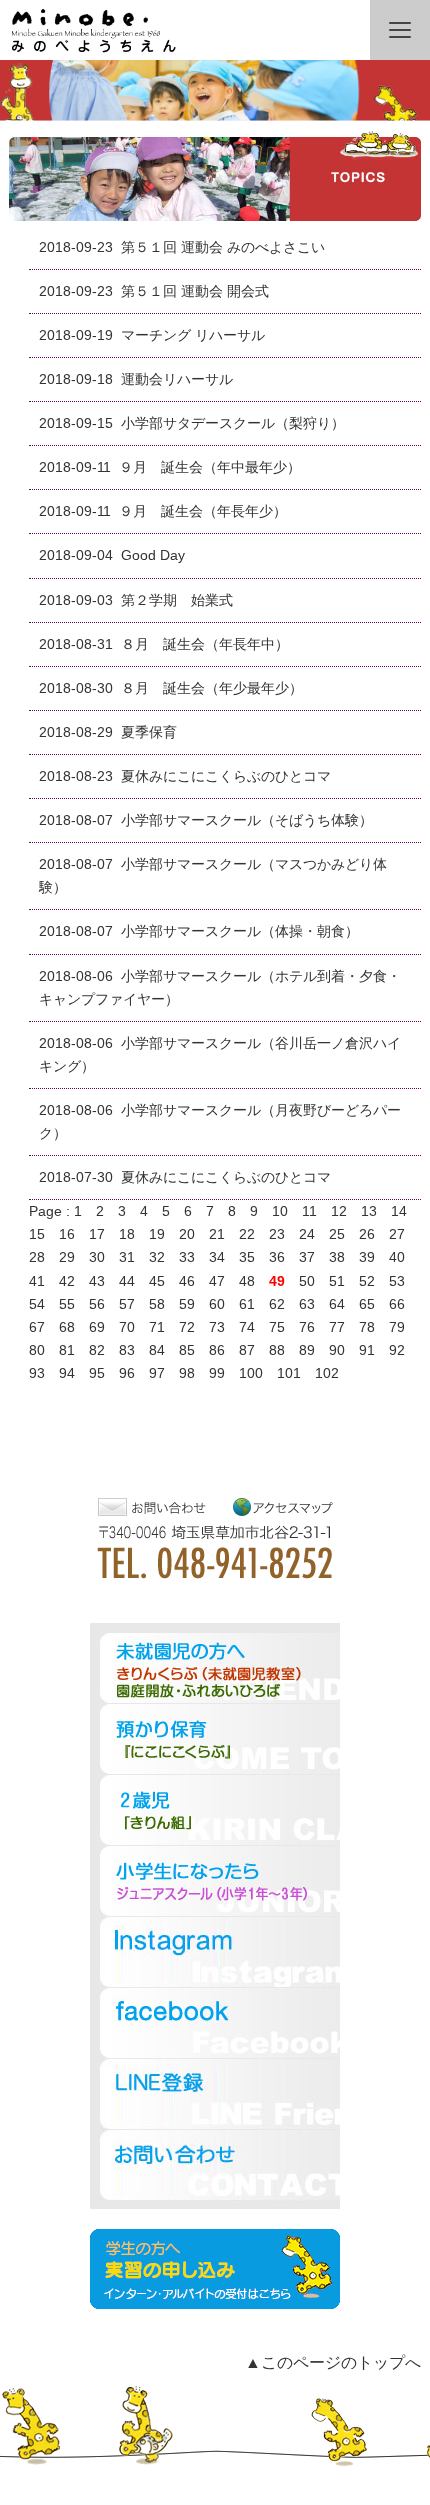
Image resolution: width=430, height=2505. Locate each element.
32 (157, 1257)
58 (157, 1304)
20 (187, 1234)
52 (367, 1281)
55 (67, 1304)
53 (397, 1281)
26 (367, 1234)
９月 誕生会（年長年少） (203, 511)
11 (309, 1211)
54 (37, 1304)
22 (247, 1234)
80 (37, 1350)
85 (187, 1350)
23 (277, 1234)
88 (277, 1350)
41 (37, 1281)
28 (37, 1257)
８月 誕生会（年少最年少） (212, 688)
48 (247, 1281)
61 (247, 1304)
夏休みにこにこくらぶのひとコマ (226, 776)
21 (217, 1234)
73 (217, 1327)
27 (397, 1234)
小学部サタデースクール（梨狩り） (233, 423)
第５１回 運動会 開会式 (195, 291)
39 (367, 1257)
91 (367, 1350)
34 (217, 1257)
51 (337, 1281)
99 (217, 1373)
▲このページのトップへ (333, 2362)
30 (97, 1257)
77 (337, 1327)
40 (397, 1257)
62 (277, 1304)
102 (327, 1373)
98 (187, 1373)
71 (157, 1327)
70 (127, 1327)
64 (337, 1304)
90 (337, 1350)
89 (307, 1350)
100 (251, 1373)
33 (187, 1257)
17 (97, 1234)
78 (367, 1327)
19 (157, 1234)
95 (97, 1373)
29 (67, 1257)
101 (289, 1373)
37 (307, 1257)
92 (397, 1350)
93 (37, 1373)
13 (369, 1211)
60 (217, 1304)
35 (247, 1257)
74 (247, 1327)
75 (277, 1327)
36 (277, 1257)
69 (97, 1327)
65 (367, 1304)
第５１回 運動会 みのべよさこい (223, 247)
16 (67, 1234)
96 (127, 1373)
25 (337, 1234)
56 (97, 1304)
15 (37, 1234)
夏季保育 (149, 732)
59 (187, 1304)
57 (127, 1304)
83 (127, 1350)
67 (37, 1327)
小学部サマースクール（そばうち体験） (247, 820)
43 (97, 1281)
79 (397, 1327)
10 (280, 1211)
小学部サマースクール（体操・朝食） (240, 931)
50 (307, 1281)
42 (67, 1281)
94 (67, 1373)
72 (187, 1327)
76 (307, 1327)
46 (187, 1281)
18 (127, 1234)
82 (97, 1350)
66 (397, 1304)
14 (399, 1211)
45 (157, 1281)
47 (217, 1281)
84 (157, 1350)
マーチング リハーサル (193, 335)
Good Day (153, 555)
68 (67, 1327)
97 (157, 1373)
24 (307, 1234)
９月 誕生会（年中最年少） (210, 467)
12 (339, 1211)
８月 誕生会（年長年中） (205, 644)
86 (217, 1350)
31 (127, 1257)
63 (307, 1304)
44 (127, 1281)
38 (337, 1257)
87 (247, 1350)
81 (67, 1350)
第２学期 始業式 (177, 600)
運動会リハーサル (177, 379)
